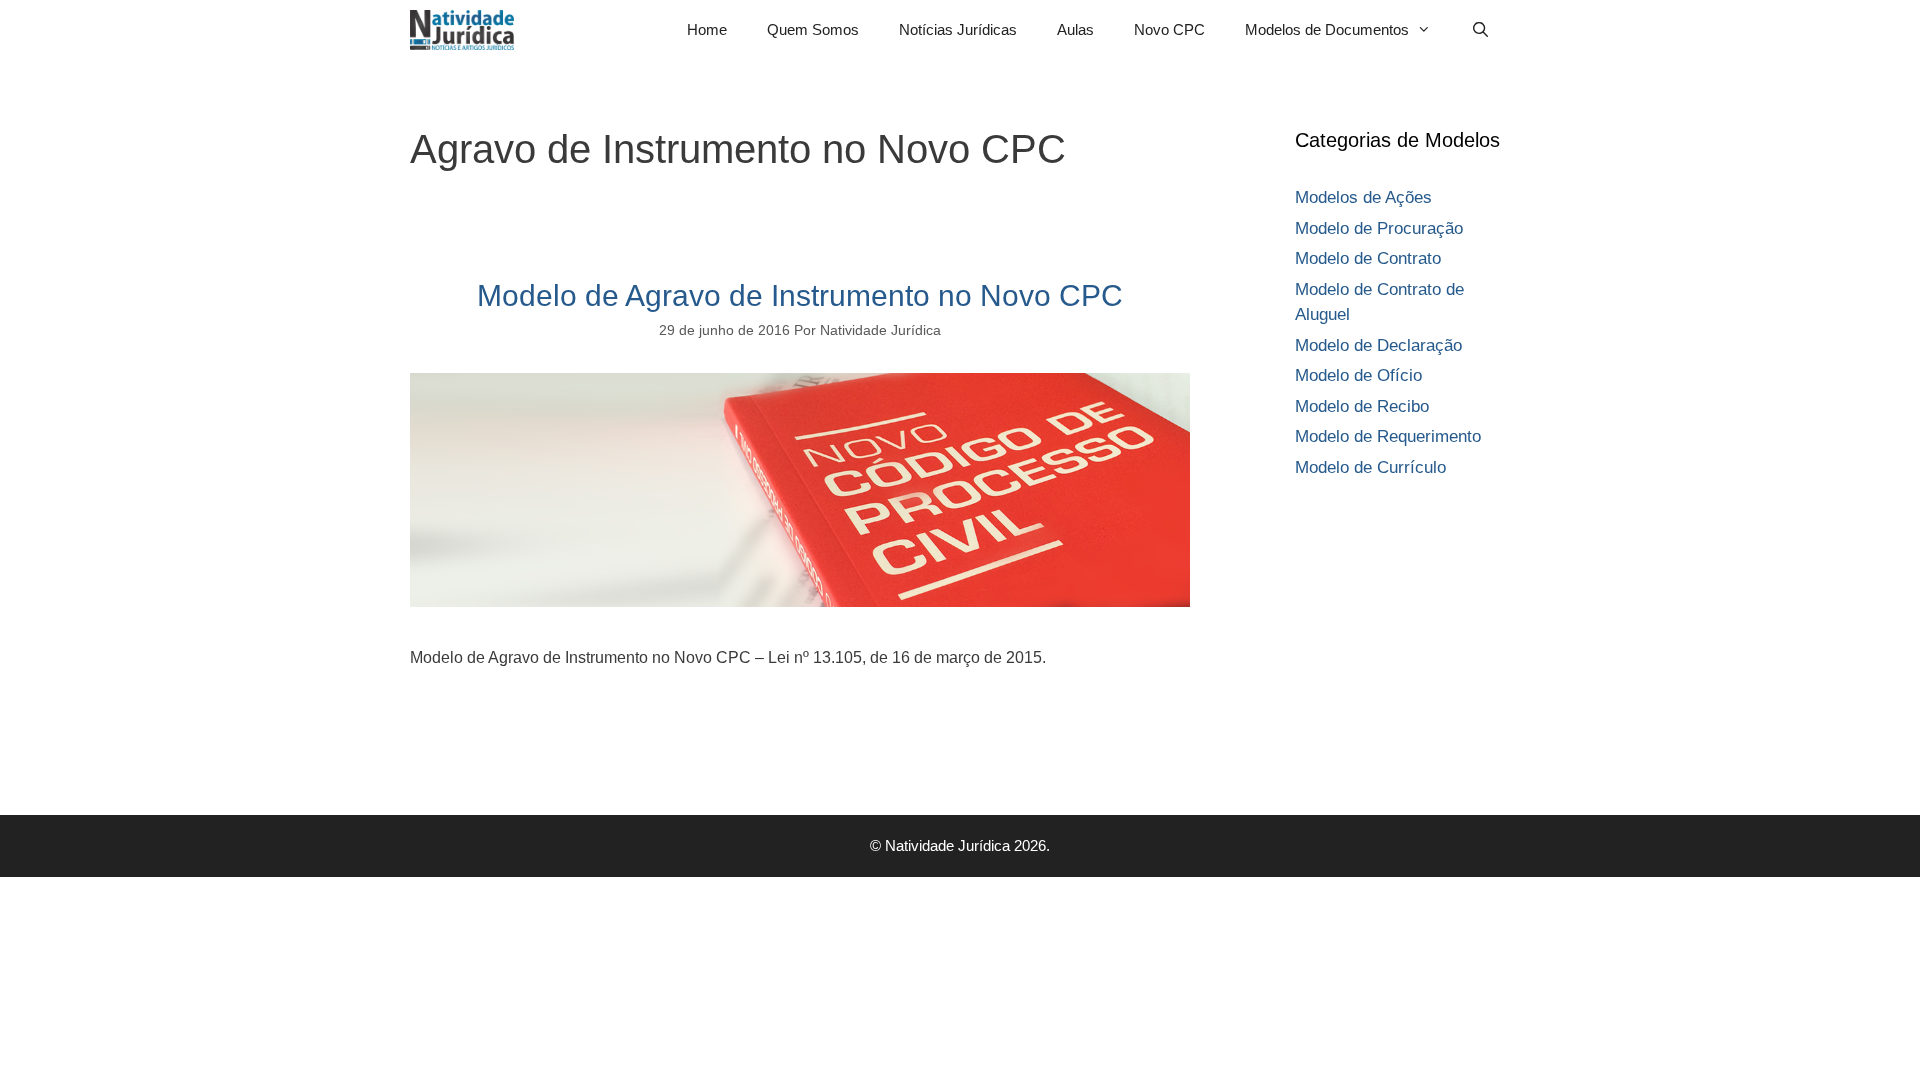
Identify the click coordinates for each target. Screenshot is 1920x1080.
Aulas (1075, 29)
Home (707, 29)
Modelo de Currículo (1370, 467)
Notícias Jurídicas (958, 29)
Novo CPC (1169, 29)
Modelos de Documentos (1327, 29)
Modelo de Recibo (1362, 406)
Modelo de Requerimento (1388, 436)
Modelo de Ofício (1358, 375)
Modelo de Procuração (1379, 228)
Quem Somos (813, 29)
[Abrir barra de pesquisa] (1480, 30)
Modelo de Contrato (1368, 258)
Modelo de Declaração (1378, 345)
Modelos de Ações (1363, 197)
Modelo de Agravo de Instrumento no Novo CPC (800, 295)
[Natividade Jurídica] (467, 30)
